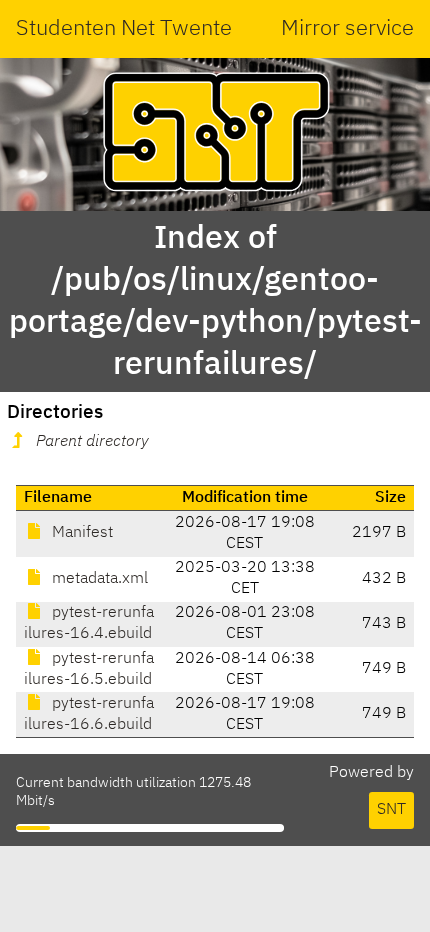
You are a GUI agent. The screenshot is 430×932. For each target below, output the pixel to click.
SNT (391, 810)
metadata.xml (98, 579)
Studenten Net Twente (124, 29)
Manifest (80, 533)
